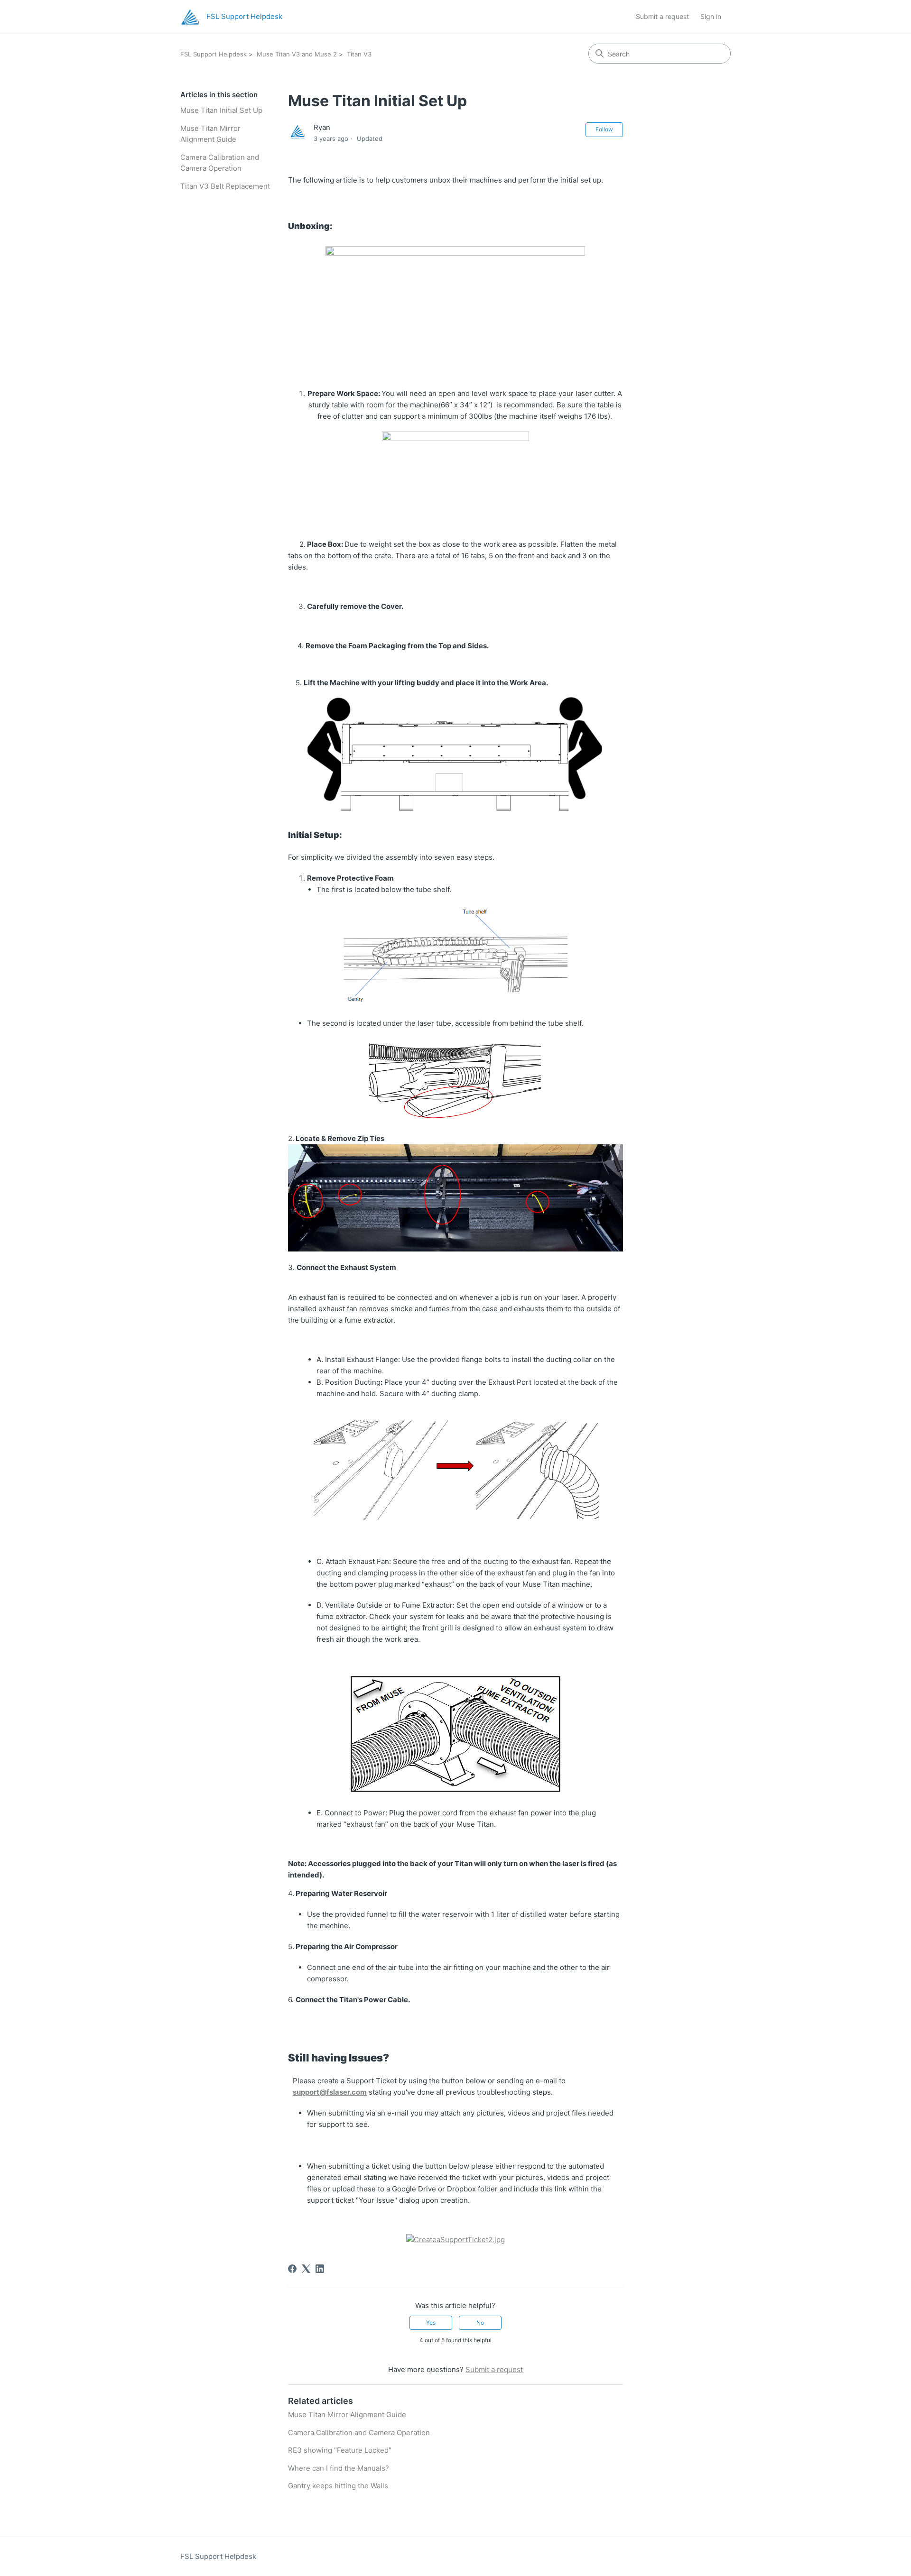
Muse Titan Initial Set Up (221, 110)
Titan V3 (359, 54)
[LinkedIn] (320, 2269)
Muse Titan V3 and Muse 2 (297, 54)
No (480, 2323)
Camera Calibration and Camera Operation (220, 163)
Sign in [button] (711, 16)
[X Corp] (306, 2269)
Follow (604, 129)
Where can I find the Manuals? (339, 2468)
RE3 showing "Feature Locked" (340, 2450)
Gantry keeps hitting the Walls (338, 2486)
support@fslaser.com (330, 2092)
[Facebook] (292, 2269)
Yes (431, 2323)
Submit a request (662, 16)
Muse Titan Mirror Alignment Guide (210, 134)
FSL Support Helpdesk (214, 54)
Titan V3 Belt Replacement (225, 186)
